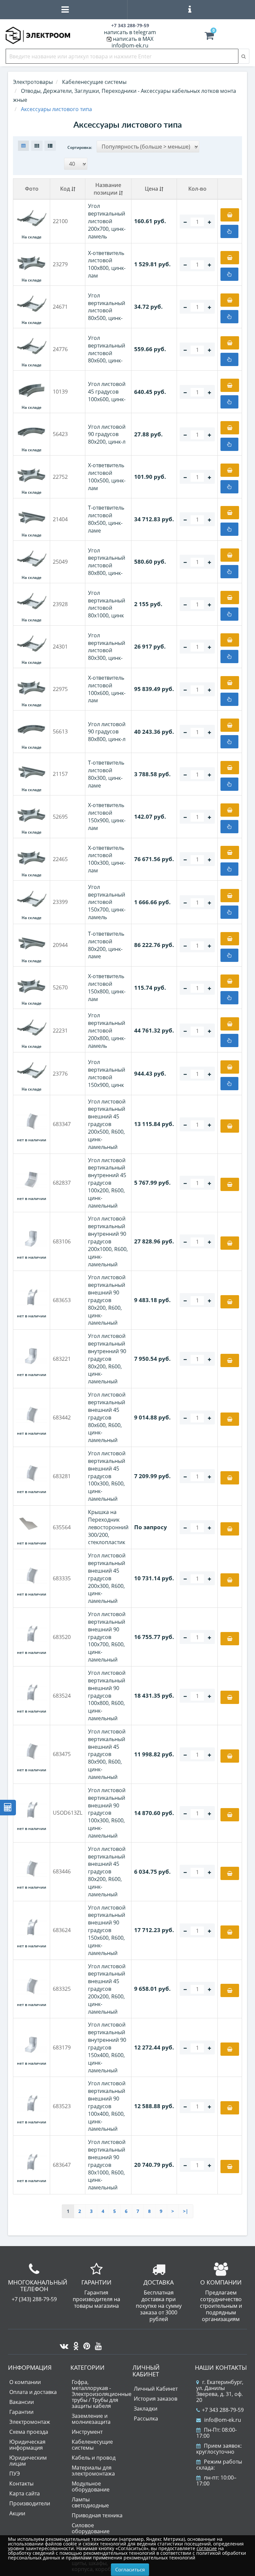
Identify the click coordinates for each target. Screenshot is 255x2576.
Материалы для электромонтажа (93, 2471)
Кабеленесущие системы (92, 2445)
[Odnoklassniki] (74, 2344)
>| (186, 2211)
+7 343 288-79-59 (223, 2410)
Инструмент (87, 2432)
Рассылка (146, 2419)
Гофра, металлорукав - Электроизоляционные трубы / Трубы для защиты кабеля (102, 2394)
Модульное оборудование (91, 2486)
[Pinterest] (85, 2344)
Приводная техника (97, 2515)
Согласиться (130, 2569)
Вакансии (22, 2402)
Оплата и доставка (33, 2392)
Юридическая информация (27, 2445)
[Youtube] (97, 2344)
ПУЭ (15, 2474)
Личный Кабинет (156, 2389)
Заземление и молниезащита (91, 2419)
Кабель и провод (94, 2458)
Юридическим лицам (28, 2461)
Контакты (21, 2483)
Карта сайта (25, 2493)
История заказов (156, 2399)
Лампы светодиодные (90, 2502)
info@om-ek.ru (130, 45)
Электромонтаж (30, 2422)
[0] (209, 37)
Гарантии (21, 2412)
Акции (17, 2513)
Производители (30, 2503)
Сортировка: (80, 147)
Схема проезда (29, 2432)
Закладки (146, 2409)
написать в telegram (130, 32)
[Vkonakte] (62, 2344)
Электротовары (33, 82)
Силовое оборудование (91, 2528)
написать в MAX (133, 39)
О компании (25, 2382)
